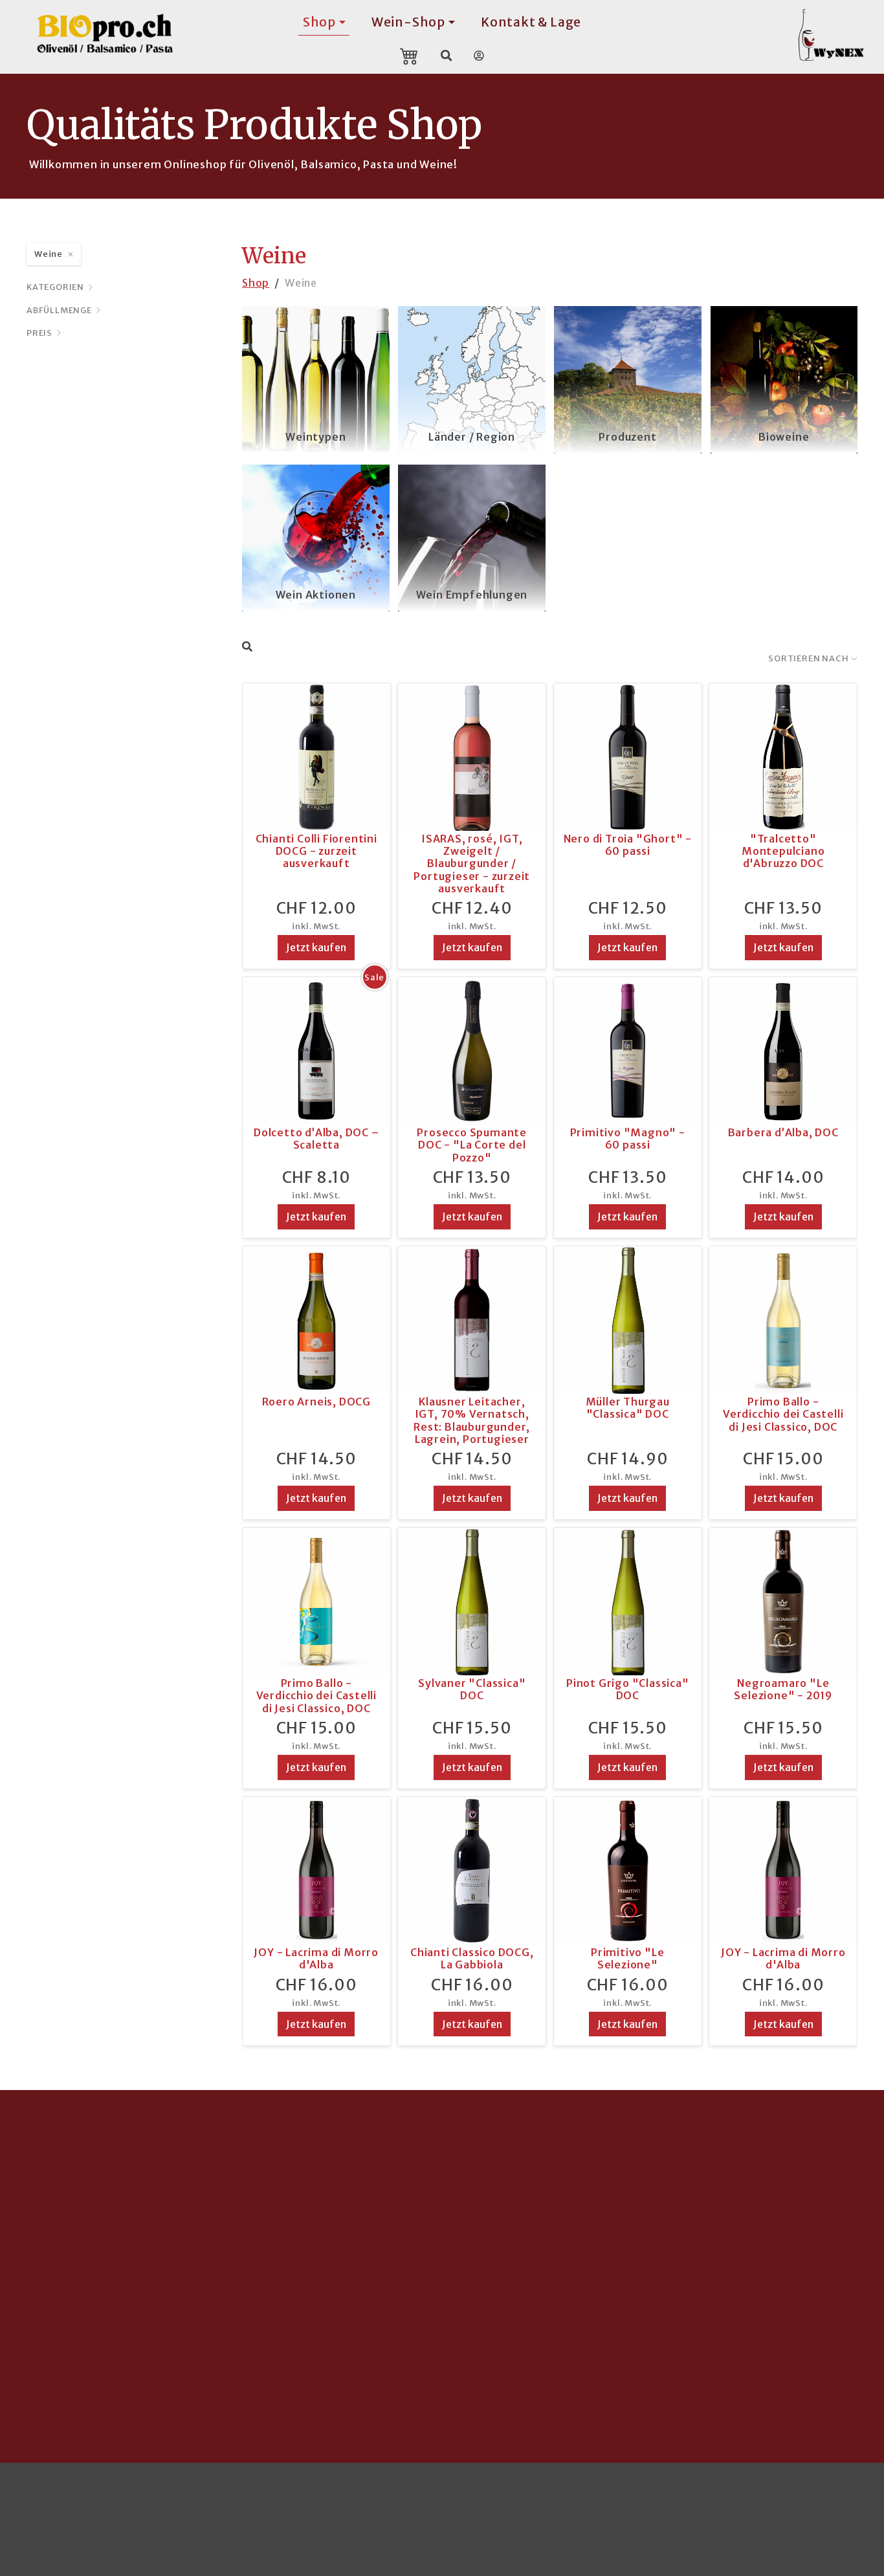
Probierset (339, 2311)
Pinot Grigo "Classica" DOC (628, 1689)
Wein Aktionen (316, 595)
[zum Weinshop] (839, 35)
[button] (325, 2408)
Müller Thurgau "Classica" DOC (628, 1408)
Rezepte (757, 2270)
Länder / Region (472, 437)
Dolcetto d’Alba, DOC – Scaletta (316, 1139)
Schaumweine (489, 2270)
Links (606, 2333)
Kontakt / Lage (633, 2270)
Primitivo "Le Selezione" (627, 1958)
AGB (604, 2311)
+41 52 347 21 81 (72, 2353)
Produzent (627, 437)
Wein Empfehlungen (472, 595)
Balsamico (762, 2228)
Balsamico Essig (353, 2228)
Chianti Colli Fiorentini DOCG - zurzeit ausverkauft (316, 851)
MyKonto (618, 2249)
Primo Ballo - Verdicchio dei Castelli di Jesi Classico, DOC (783, 1414)
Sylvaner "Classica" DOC (472, 1689)
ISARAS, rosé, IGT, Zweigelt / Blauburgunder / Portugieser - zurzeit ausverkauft (472, 864)
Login (842, 2497)
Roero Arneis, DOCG (316, 1402)
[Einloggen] (479, 56)
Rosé (464, 2228)
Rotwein (474, 2249)
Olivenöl (332, 2207)
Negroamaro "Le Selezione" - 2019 (783, 1689)
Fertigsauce (342, 2270)
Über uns (616, 2291)
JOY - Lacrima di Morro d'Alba (316, 1958)
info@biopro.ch (70, 2333)
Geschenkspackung (504, 2333)
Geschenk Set (348, 2333)
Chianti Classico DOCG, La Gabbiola (472, 1958)
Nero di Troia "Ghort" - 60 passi (628, 845)
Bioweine (784, 437)
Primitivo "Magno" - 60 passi (628, 1139)
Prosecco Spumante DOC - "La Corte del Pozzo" (472, 1145)
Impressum (651, 2497)
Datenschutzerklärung (755, 2497)
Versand (615, 2207)
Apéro (326, 2291)
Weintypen (315, 437)
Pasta (325, 2249)
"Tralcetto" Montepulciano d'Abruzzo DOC (783, 851)
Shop (256, 283)
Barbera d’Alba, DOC (783, 1132)
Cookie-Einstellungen (87, 2497)
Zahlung (614, 2228)
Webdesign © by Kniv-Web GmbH (383, 2497)
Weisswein (480, 2207)
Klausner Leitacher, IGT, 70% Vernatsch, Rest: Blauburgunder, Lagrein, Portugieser (472, 1420)
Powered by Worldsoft (548, 2497)
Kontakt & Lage (531, 22)
